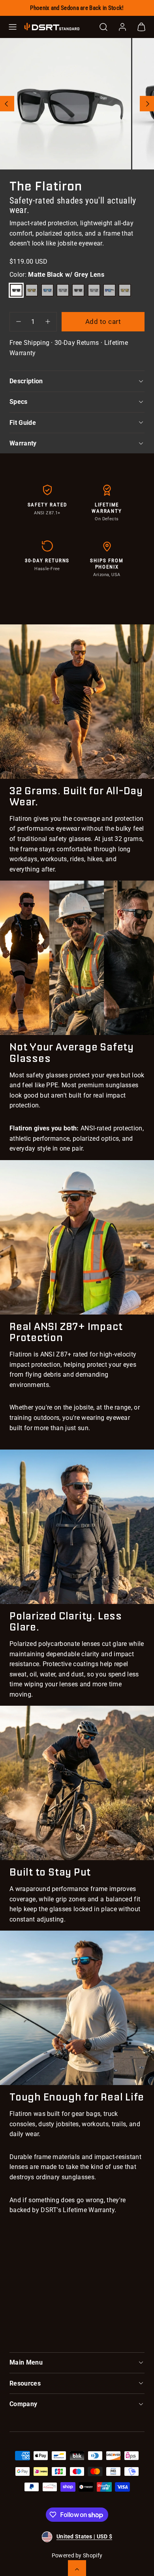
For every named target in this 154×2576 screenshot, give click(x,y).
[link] (122, 27)
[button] (13, 27)
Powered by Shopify (77, 2555)
